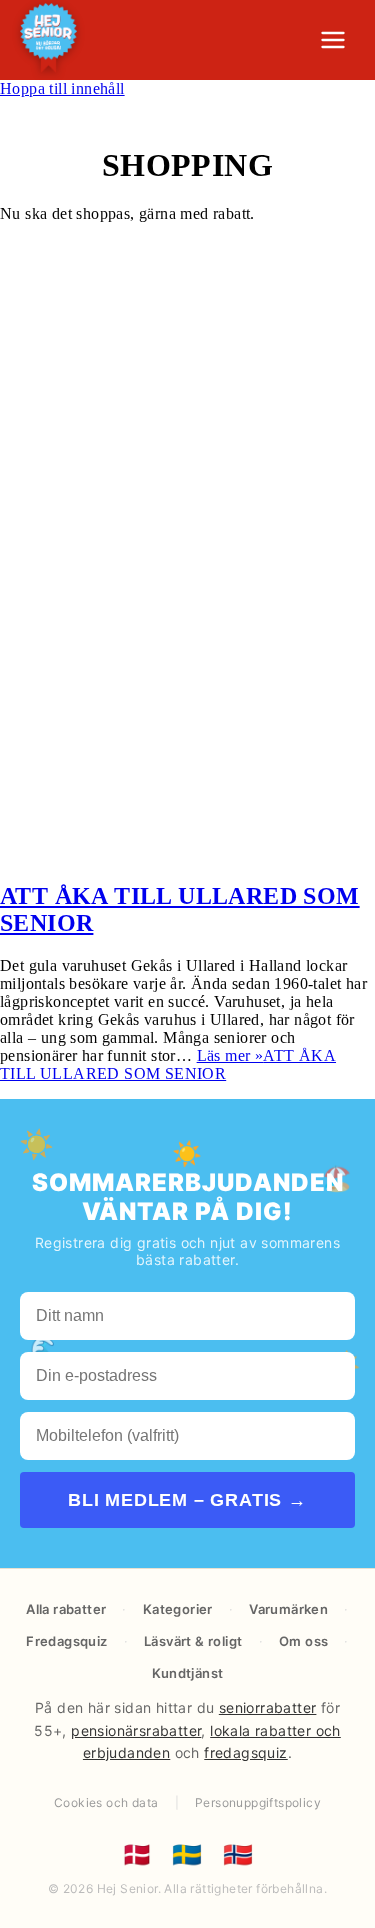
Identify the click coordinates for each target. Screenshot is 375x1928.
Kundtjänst (188, 1673)
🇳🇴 (238, 1854)
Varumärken (288, 1609)
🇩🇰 (137, 1854)
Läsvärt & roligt (193, 1641)
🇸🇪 (187, 1854)
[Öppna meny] (333, 40)
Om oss (303, 1641)
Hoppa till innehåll (62, 88)
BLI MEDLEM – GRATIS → (187, 1500)
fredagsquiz (245, 1752)
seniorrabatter (268, 1707)
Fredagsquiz (66, 1641)
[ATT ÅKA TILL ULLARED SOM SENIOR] (187, 853)
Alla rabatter (66, 1609)
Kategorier (178, 1609)
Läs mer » (168, 1064)
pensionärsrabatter (136, 1730)
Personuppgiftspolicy (258, 1802)
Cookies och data (106, 1802)
